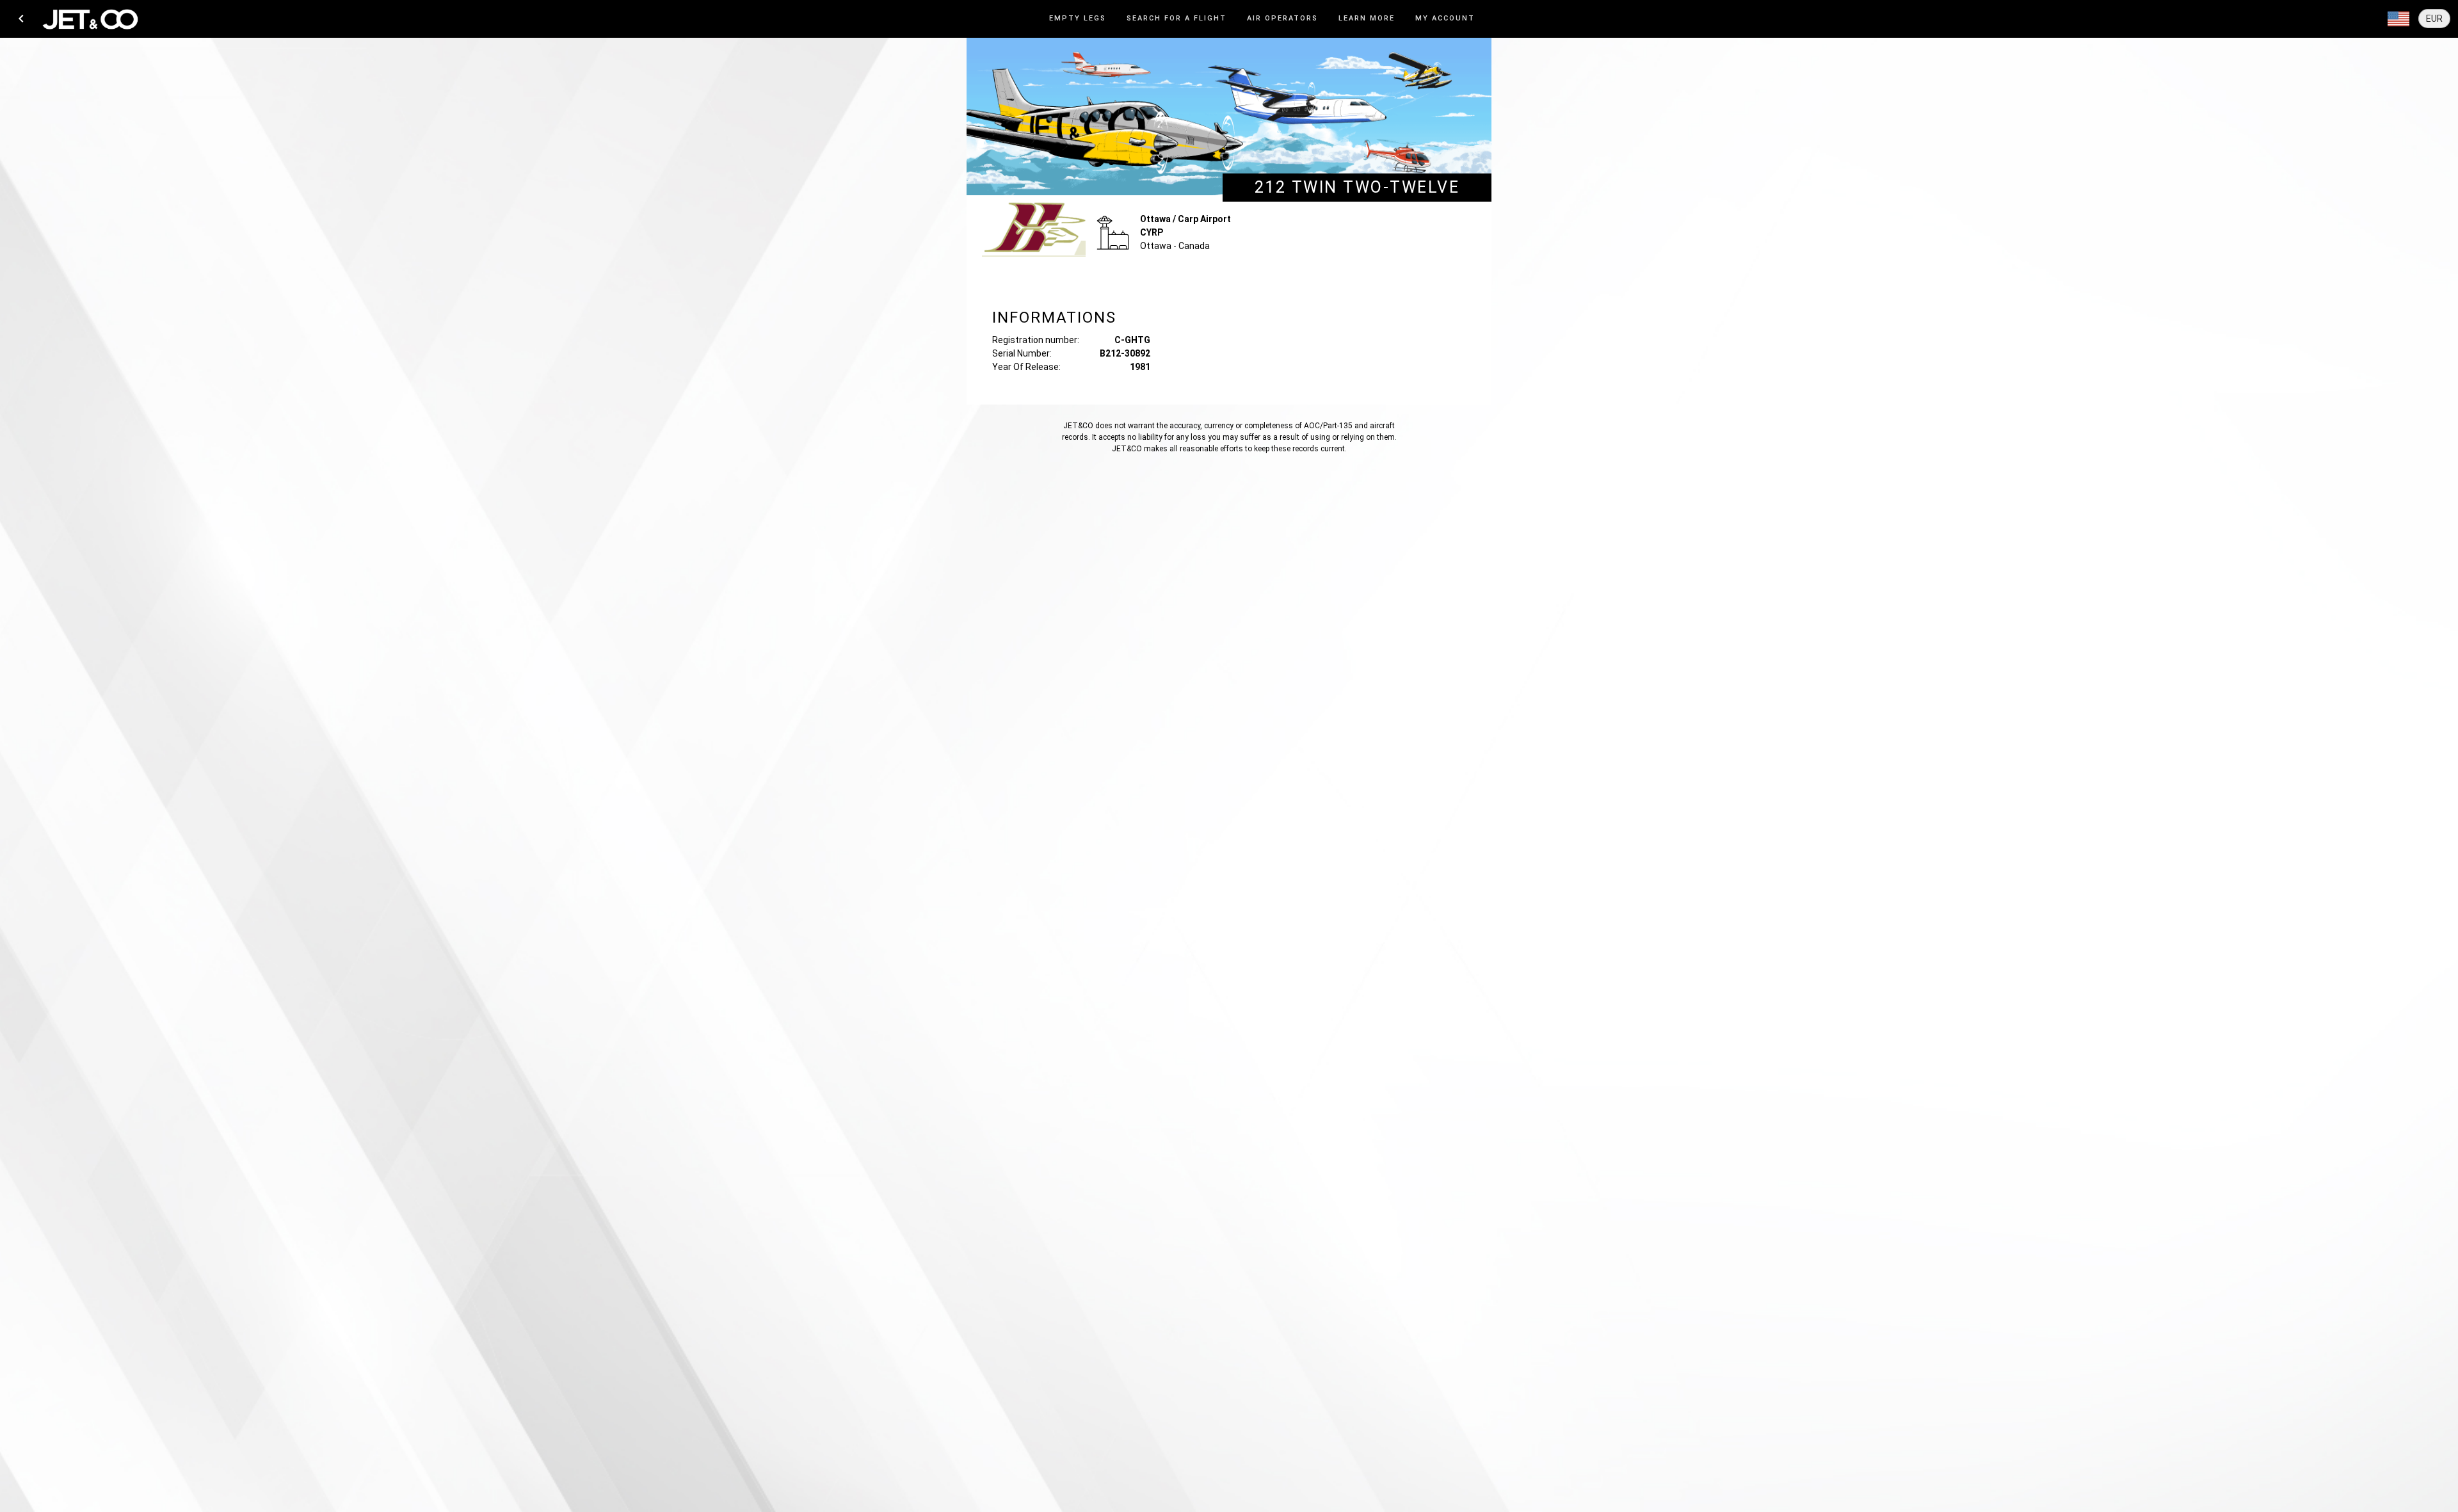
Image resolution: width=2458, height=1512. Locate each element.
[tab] (1078, 19)
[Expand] (2398, 19)
